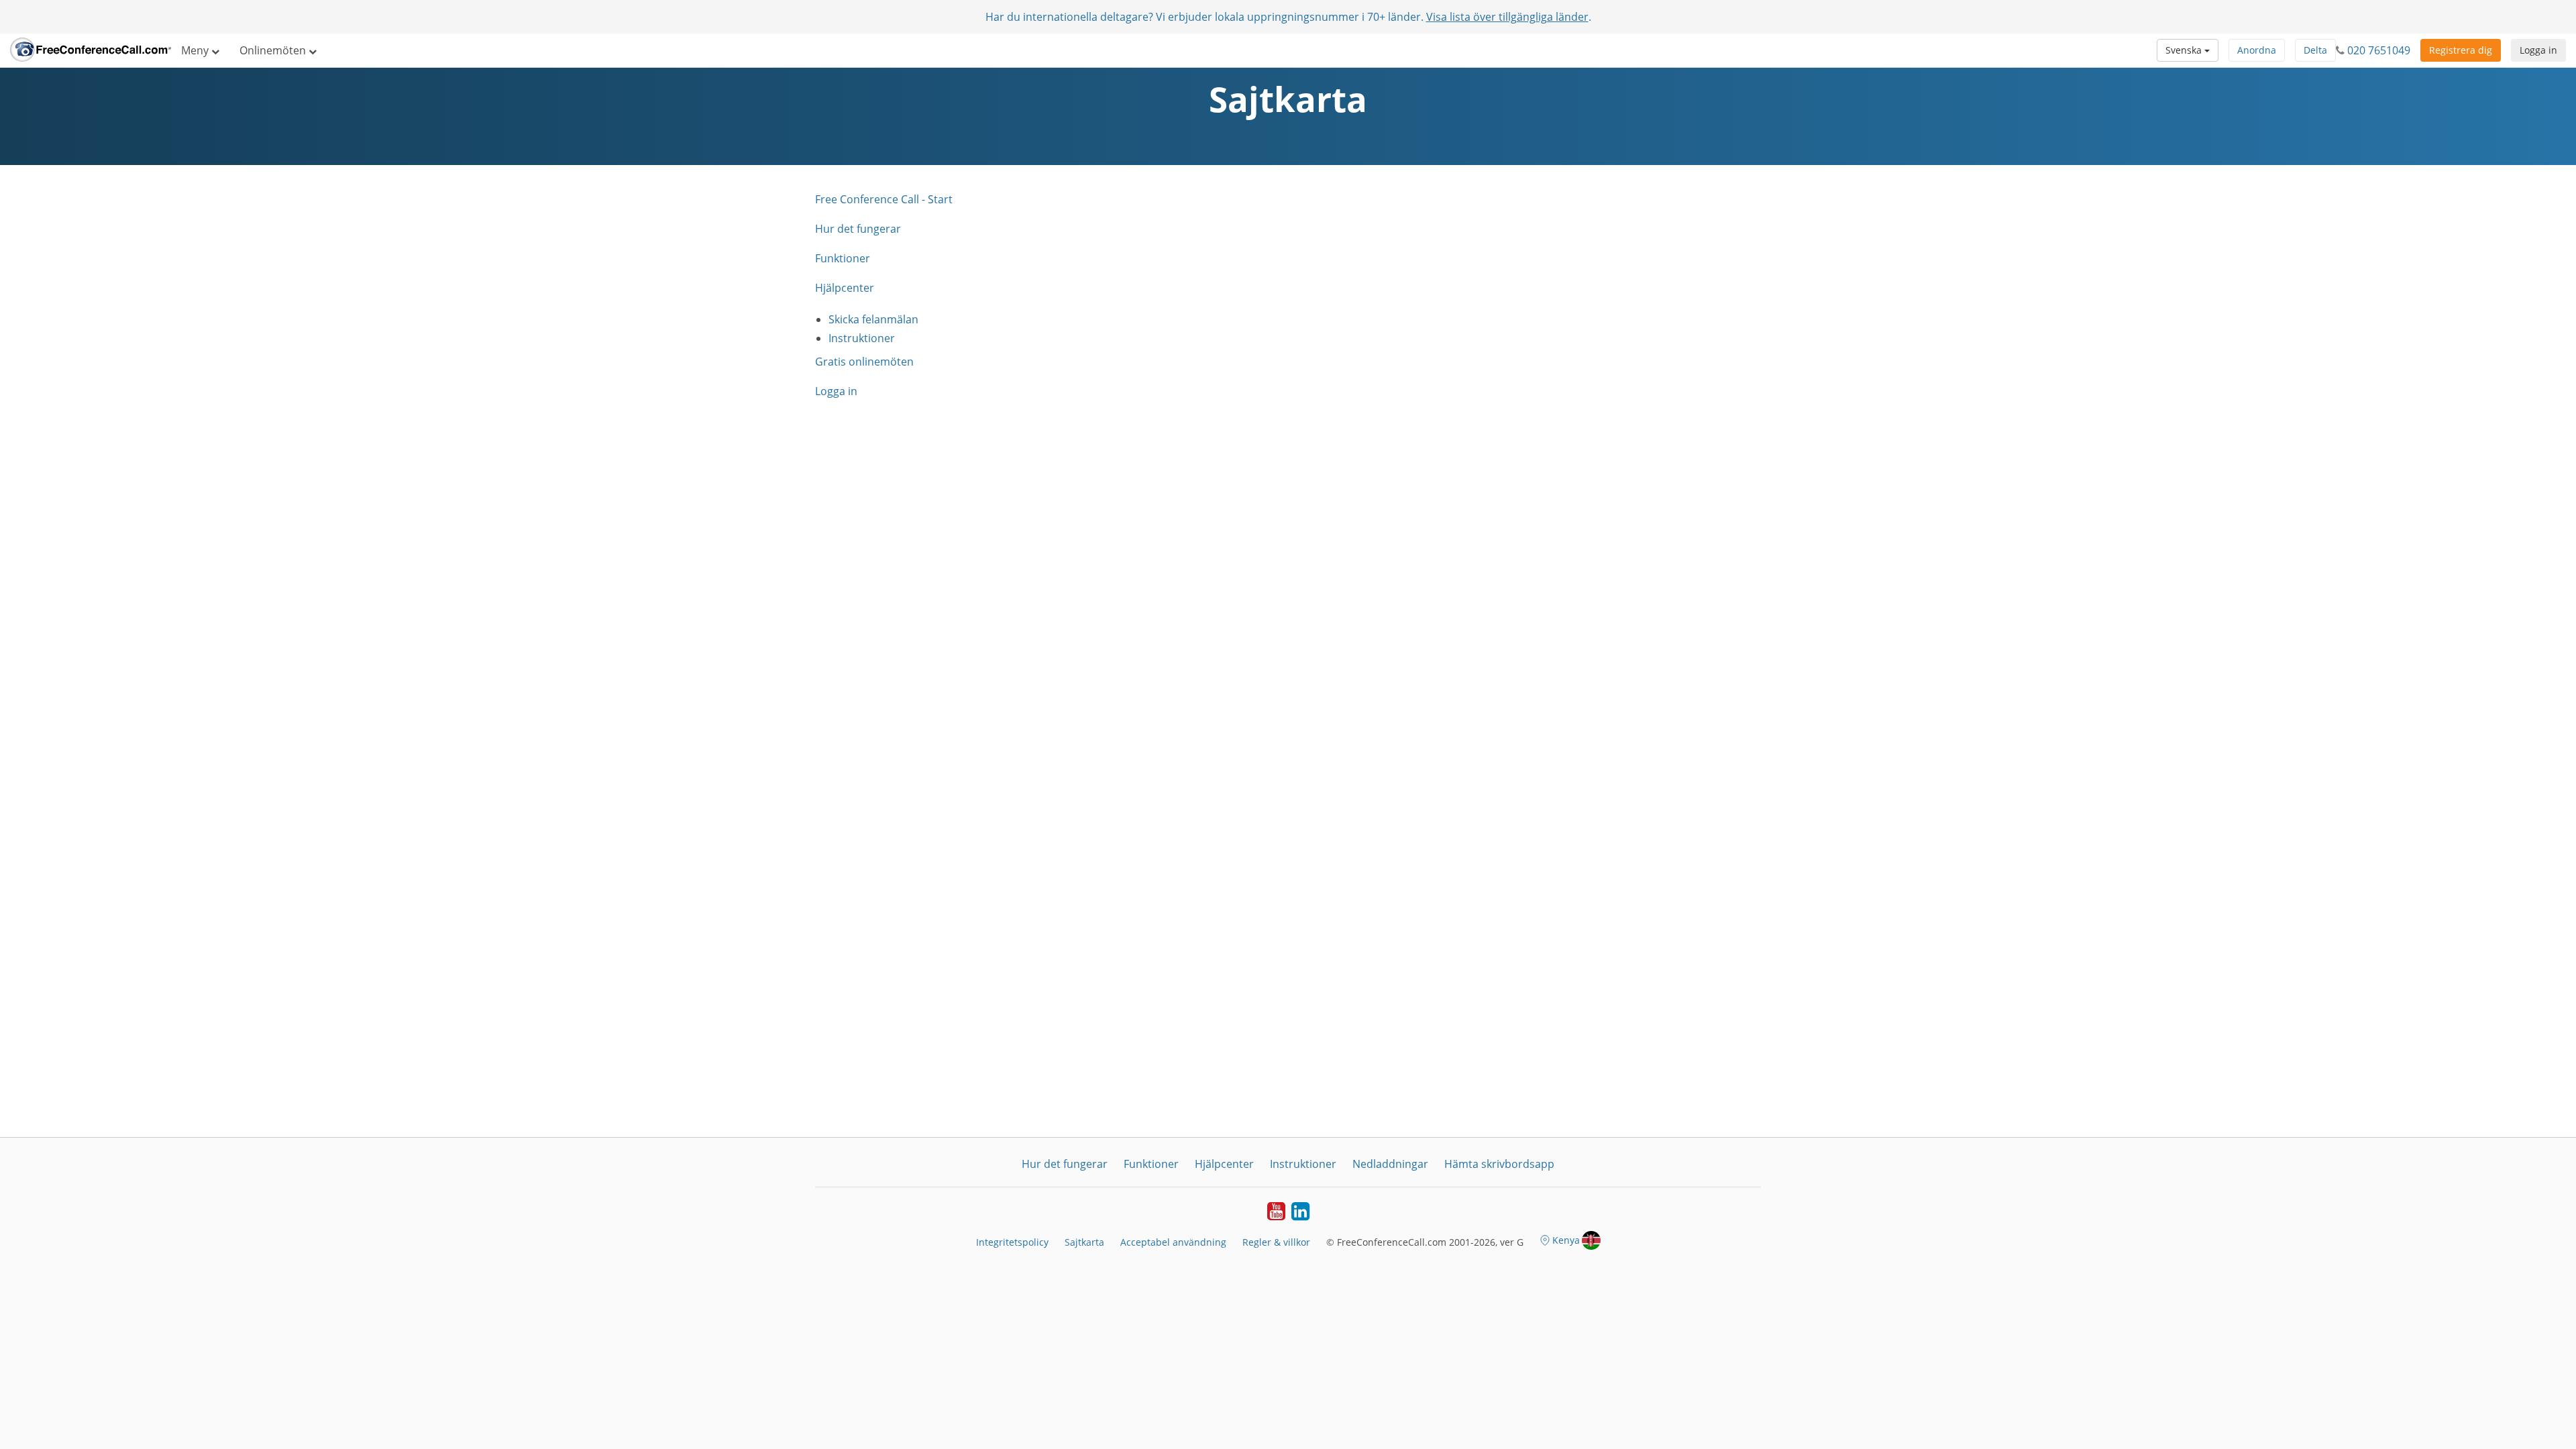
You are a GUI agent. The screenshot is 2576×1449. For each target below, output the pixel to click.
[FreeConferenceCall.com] (91, 50)
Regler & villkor (1276, 1242)
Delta (2315, 50)
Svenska (2185, 50)
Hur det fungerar (858, 229)
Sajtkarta (1084, 1242)
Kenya (1566, 1240)
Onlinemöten (274, 50)
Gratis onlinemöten (864, 362)
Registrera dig (2461, 50)
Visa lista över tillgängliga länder (1507, 17)
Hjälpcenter (845, 288)
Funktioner (843, 258)
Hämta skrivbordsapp (1499, 1164)
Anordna (2257, 50)
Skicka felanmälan (873, 319)
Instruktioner (862, 338)
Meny (196, 50)
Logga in (2538, 50)
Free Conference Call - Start (884, 199)
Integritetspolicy (1012, 1242)
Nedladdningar (1390, 1164)
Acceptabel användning (1173, 1242)
